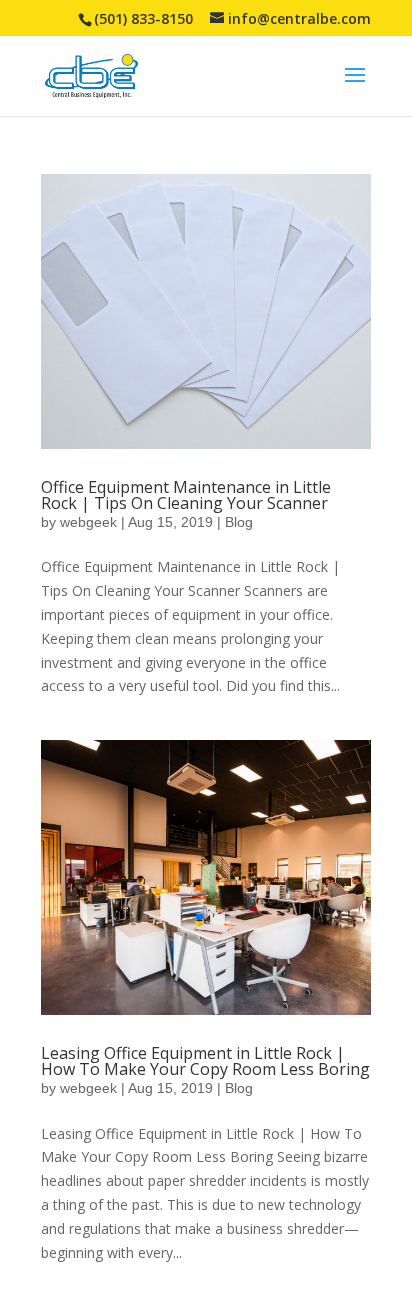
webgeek (88, 522)
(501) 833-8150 (143, 18)
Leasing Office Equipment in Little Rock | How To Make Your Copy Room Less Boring (205, 1061)
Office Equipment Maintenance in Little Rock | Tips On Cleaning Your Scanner (186, 495)
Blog (239, 522)
